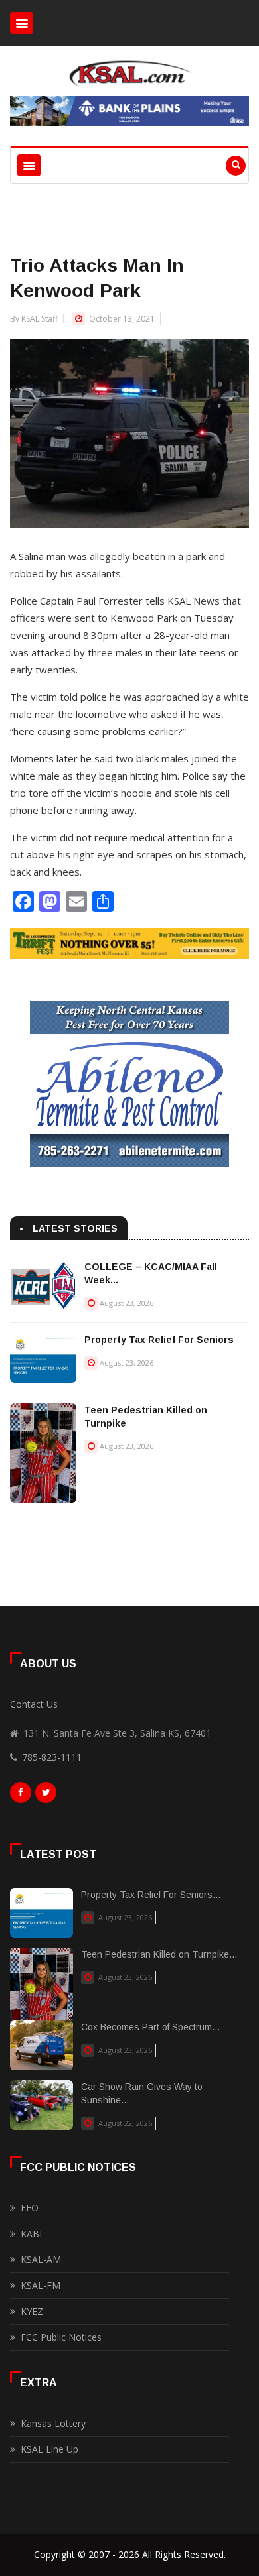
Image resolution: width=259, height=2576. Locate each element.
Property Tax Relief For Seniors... (151, 1895)
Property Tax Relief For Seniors (159, 1340)
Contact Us (34, 1704)
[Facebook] (21, 1796)
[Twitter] (46, 1796)
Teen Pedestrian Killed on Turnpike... (159, 1954)
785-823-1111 (52, 1757)
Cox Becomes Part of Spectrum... (150, 2027)
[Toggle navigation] (22, 23)
